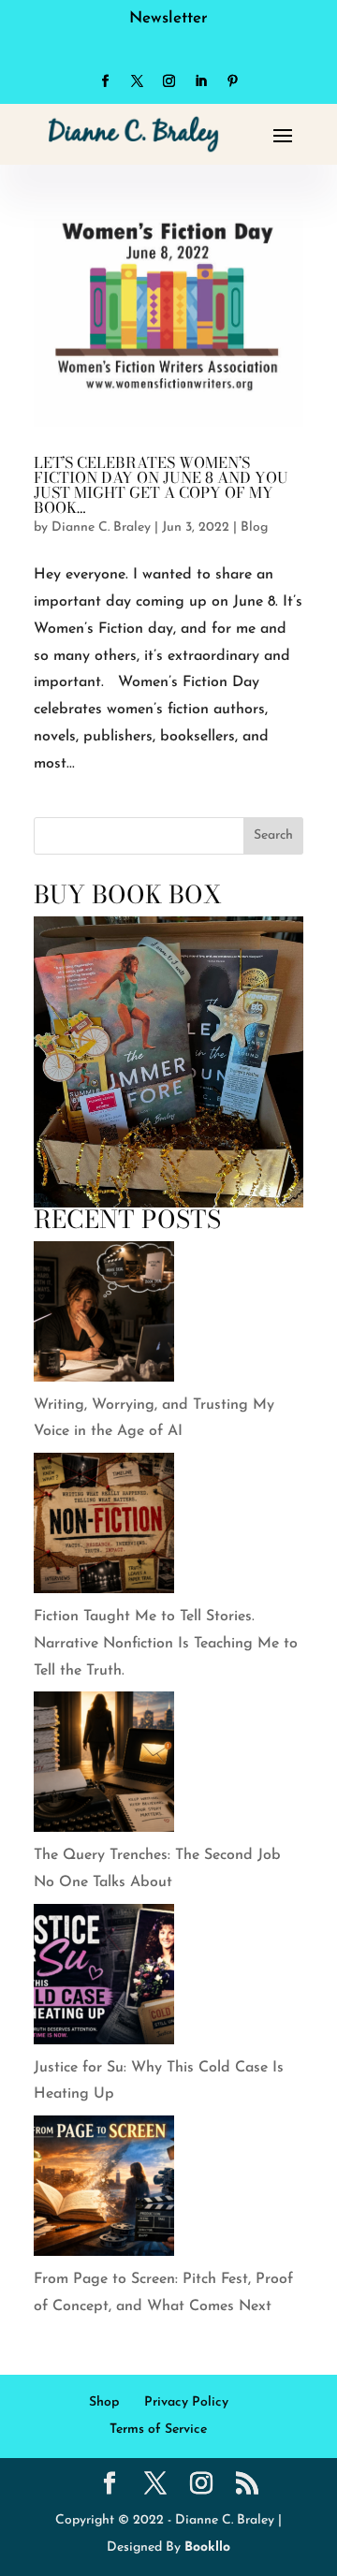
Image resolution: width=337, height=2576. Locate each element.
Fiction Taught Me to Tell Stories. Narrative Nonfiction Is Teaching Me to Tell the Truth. (166, 1644)
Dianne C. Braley (101, 527)
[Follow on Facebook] (105, 81)
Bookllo (207, 2547)
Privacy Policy (186, 2402)
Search (273, 835)
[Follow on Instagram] (168, 81)
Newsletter (168, 18)
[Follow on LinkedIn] (200, 81)
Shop (104, 2402)
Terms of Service (158, 2430)
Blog (254, 527)
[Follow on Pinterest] (232, 81)
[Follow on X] (137, 81)
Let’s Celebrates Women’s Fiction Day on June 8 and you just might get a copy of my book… (161, 485)
